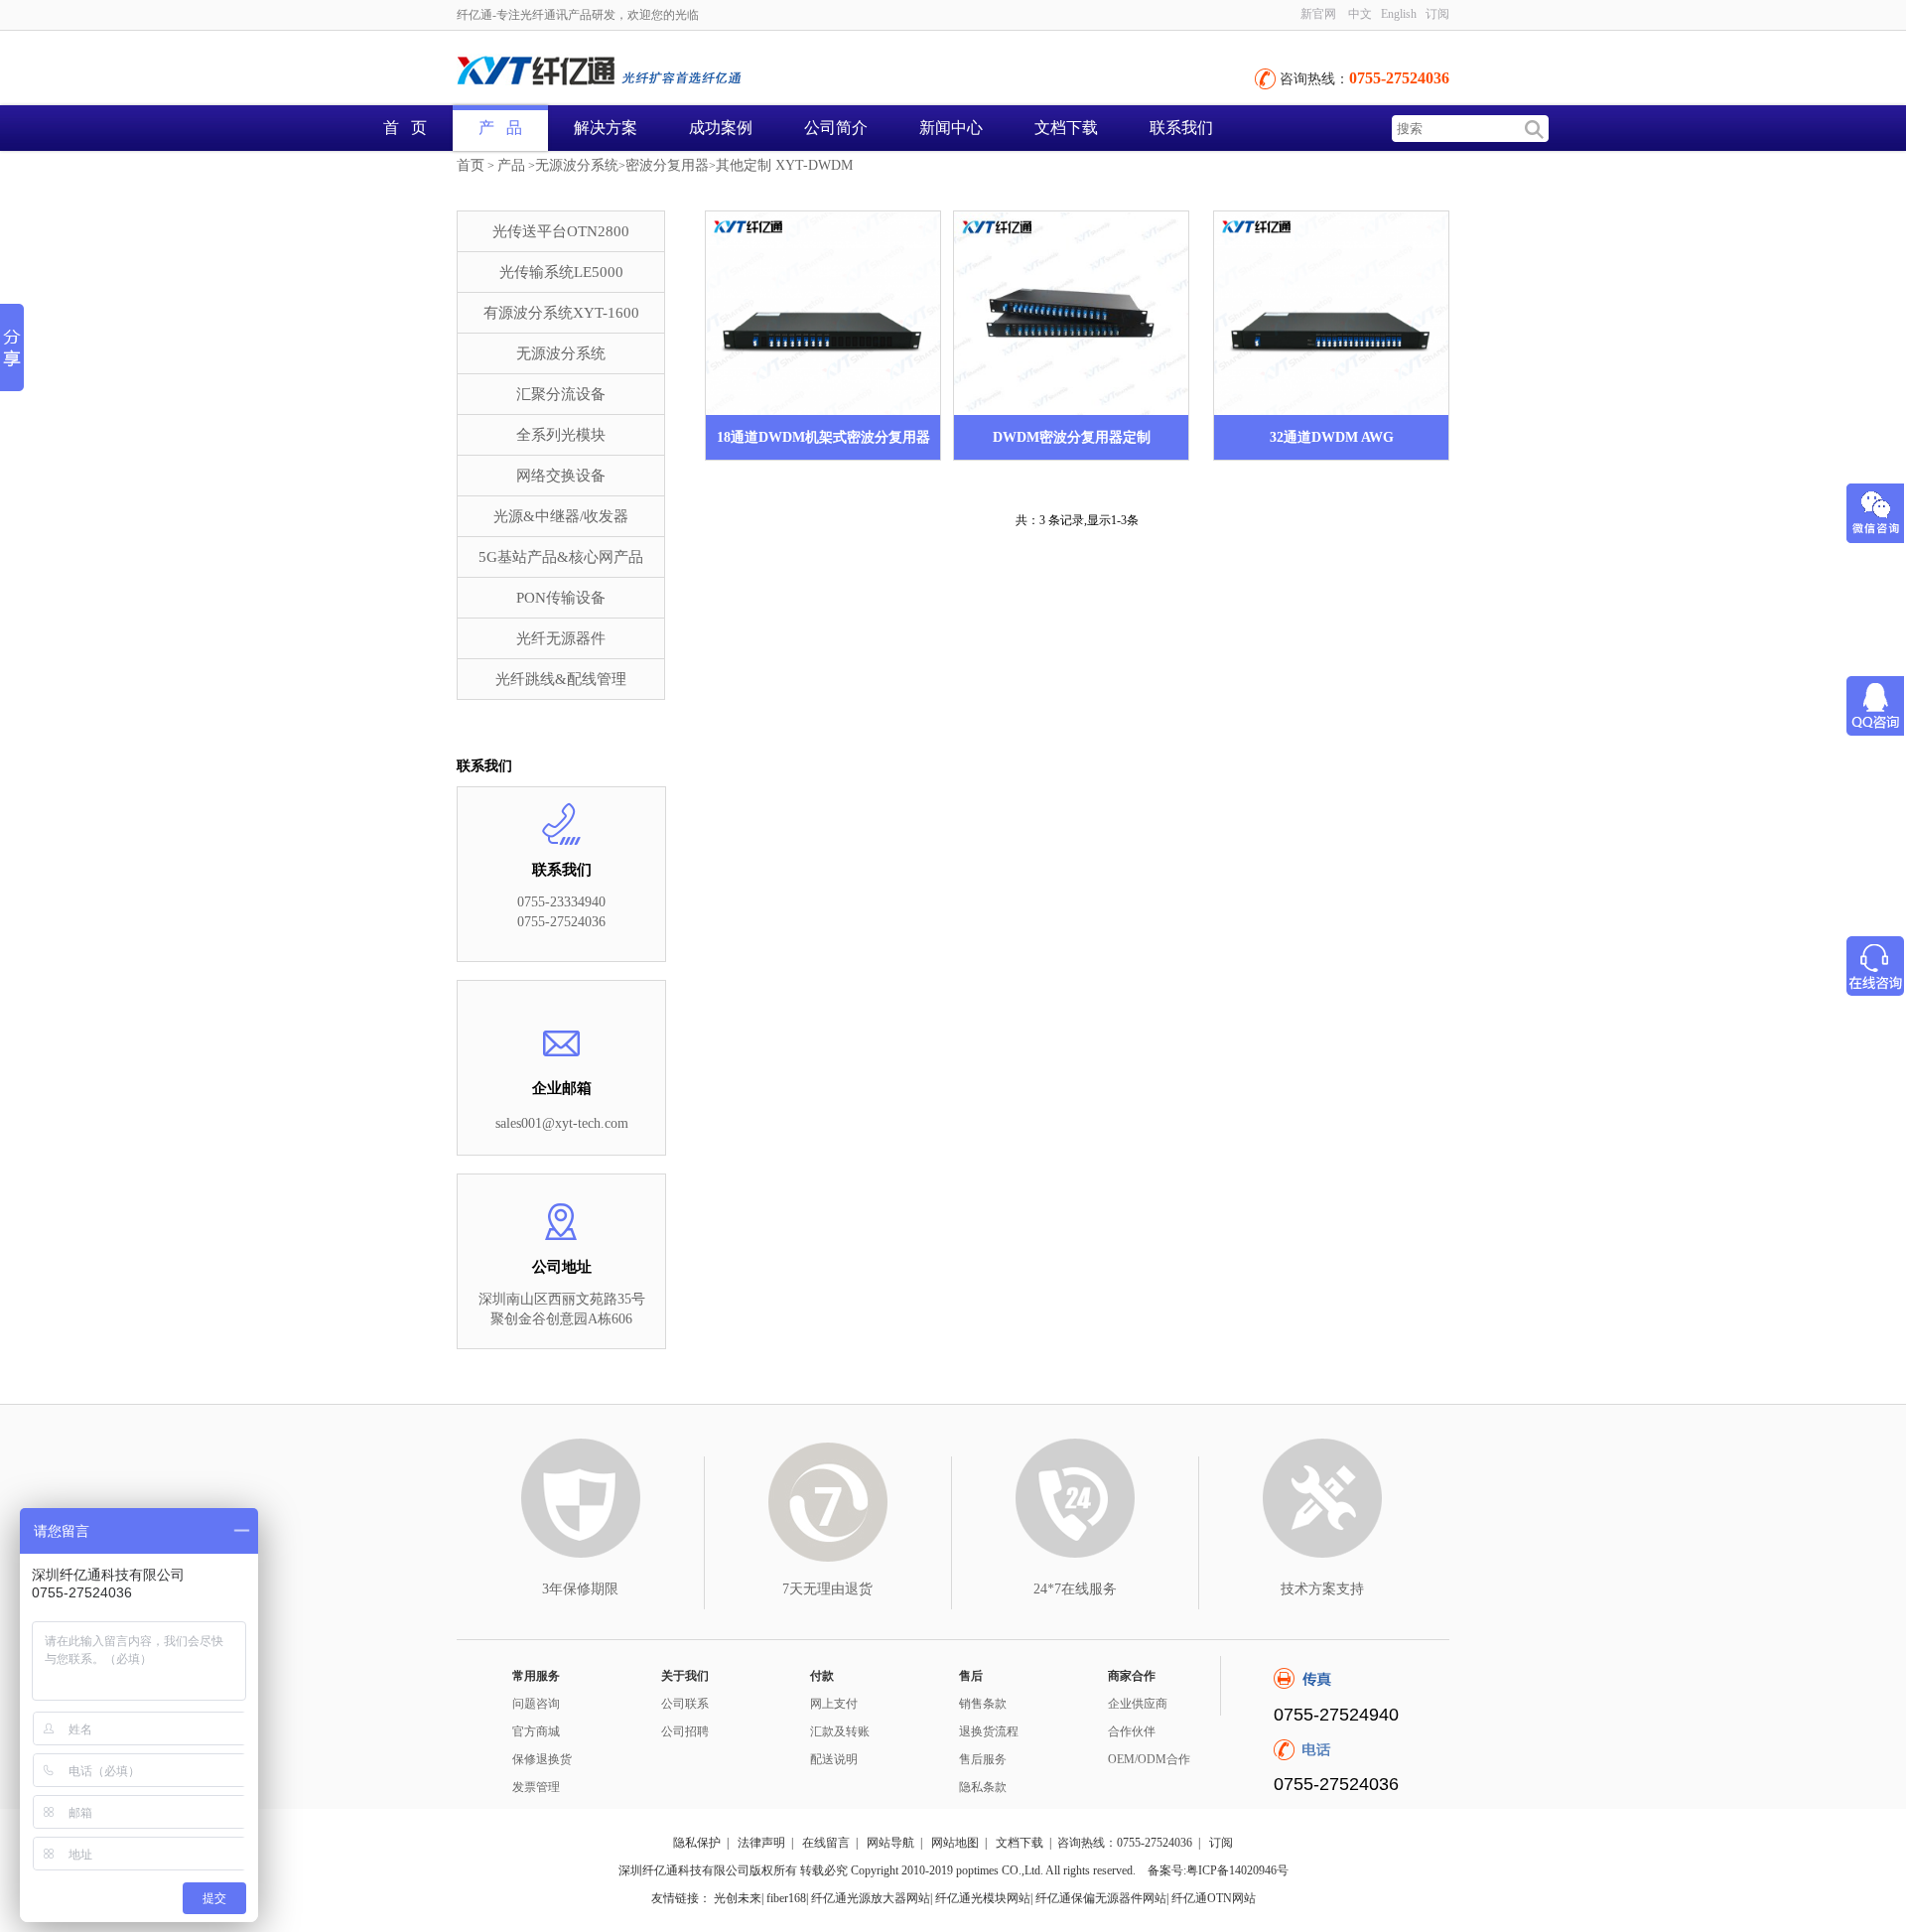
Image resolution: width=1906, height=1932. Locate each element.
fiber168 (786, 1898)
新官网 (1318, 14)
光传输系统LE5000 (561, 272)
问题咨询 (536, 1704)
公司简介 (836, 128)
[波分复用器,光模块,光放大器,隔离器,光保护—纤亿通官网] (675, 72)
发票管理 (536, 1787)
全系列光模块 (561, 435)
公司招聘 (685, 1731)
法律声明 (761, 1843)
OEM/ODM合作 (1149, 1759)
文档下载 (1066, 128)
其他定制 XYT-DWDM (784, 165)
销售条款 (983, 1704)
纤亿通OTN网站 (1214, 1898)
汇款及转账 (840, 1731)
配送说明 (834, 1759)
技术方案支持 (1322, 1589)
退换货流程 (989, 1731)
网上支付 (834, 1704)
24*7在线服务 (1075, 1589)
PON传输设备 (561, 598)
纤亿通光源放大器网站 (871, 1898)
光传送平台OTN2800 (561, 231)
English (1399, 14)
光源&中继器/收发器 (561, 516)
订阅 (1221, 1843)
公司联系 (685, 1704)
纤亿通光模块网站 (983, 1898)
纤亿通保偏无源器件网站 (1101, 1898)
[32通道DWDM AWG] (1331, 313)
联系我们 (1181, 128)
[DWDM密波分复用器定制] (1071, 313)
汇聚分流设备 (561, 394)
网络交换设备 (561, 476)
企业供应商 (1138, 1704)
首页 (471, 165)
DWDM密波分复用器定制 (1072, 437)
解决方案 (606, 128)
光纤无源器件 (561, 638)
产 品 (500, 128)
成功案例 (721, 128)
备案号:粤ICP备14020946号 (1218, 1870)
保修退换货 (542, 1759)
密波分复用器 (667, 165)
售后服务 (983, 1759)
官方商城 (536, 1731)
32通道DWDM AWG (1332, 437)
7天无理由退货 (827, 1589)
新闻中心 (951, 128)
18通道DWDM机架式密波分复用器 (823, 437)
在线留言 (826, 1843)
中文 (1360, 14)
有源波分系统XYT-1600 (561, 313)
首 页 (405, 128)
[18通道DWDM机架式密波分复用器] (823, 313)
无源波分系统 (577, 165)
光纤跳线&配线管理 (561, 679)
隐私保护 (697, 1843)
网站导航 (890, 1843)
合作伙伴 (1132, 1731)
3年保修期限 (580, 1589)
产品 (511, 165)
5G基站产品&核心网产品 (561, 557)
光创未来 (738, 1898)
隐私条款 (983, 1787)
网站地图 (955, 1843)
